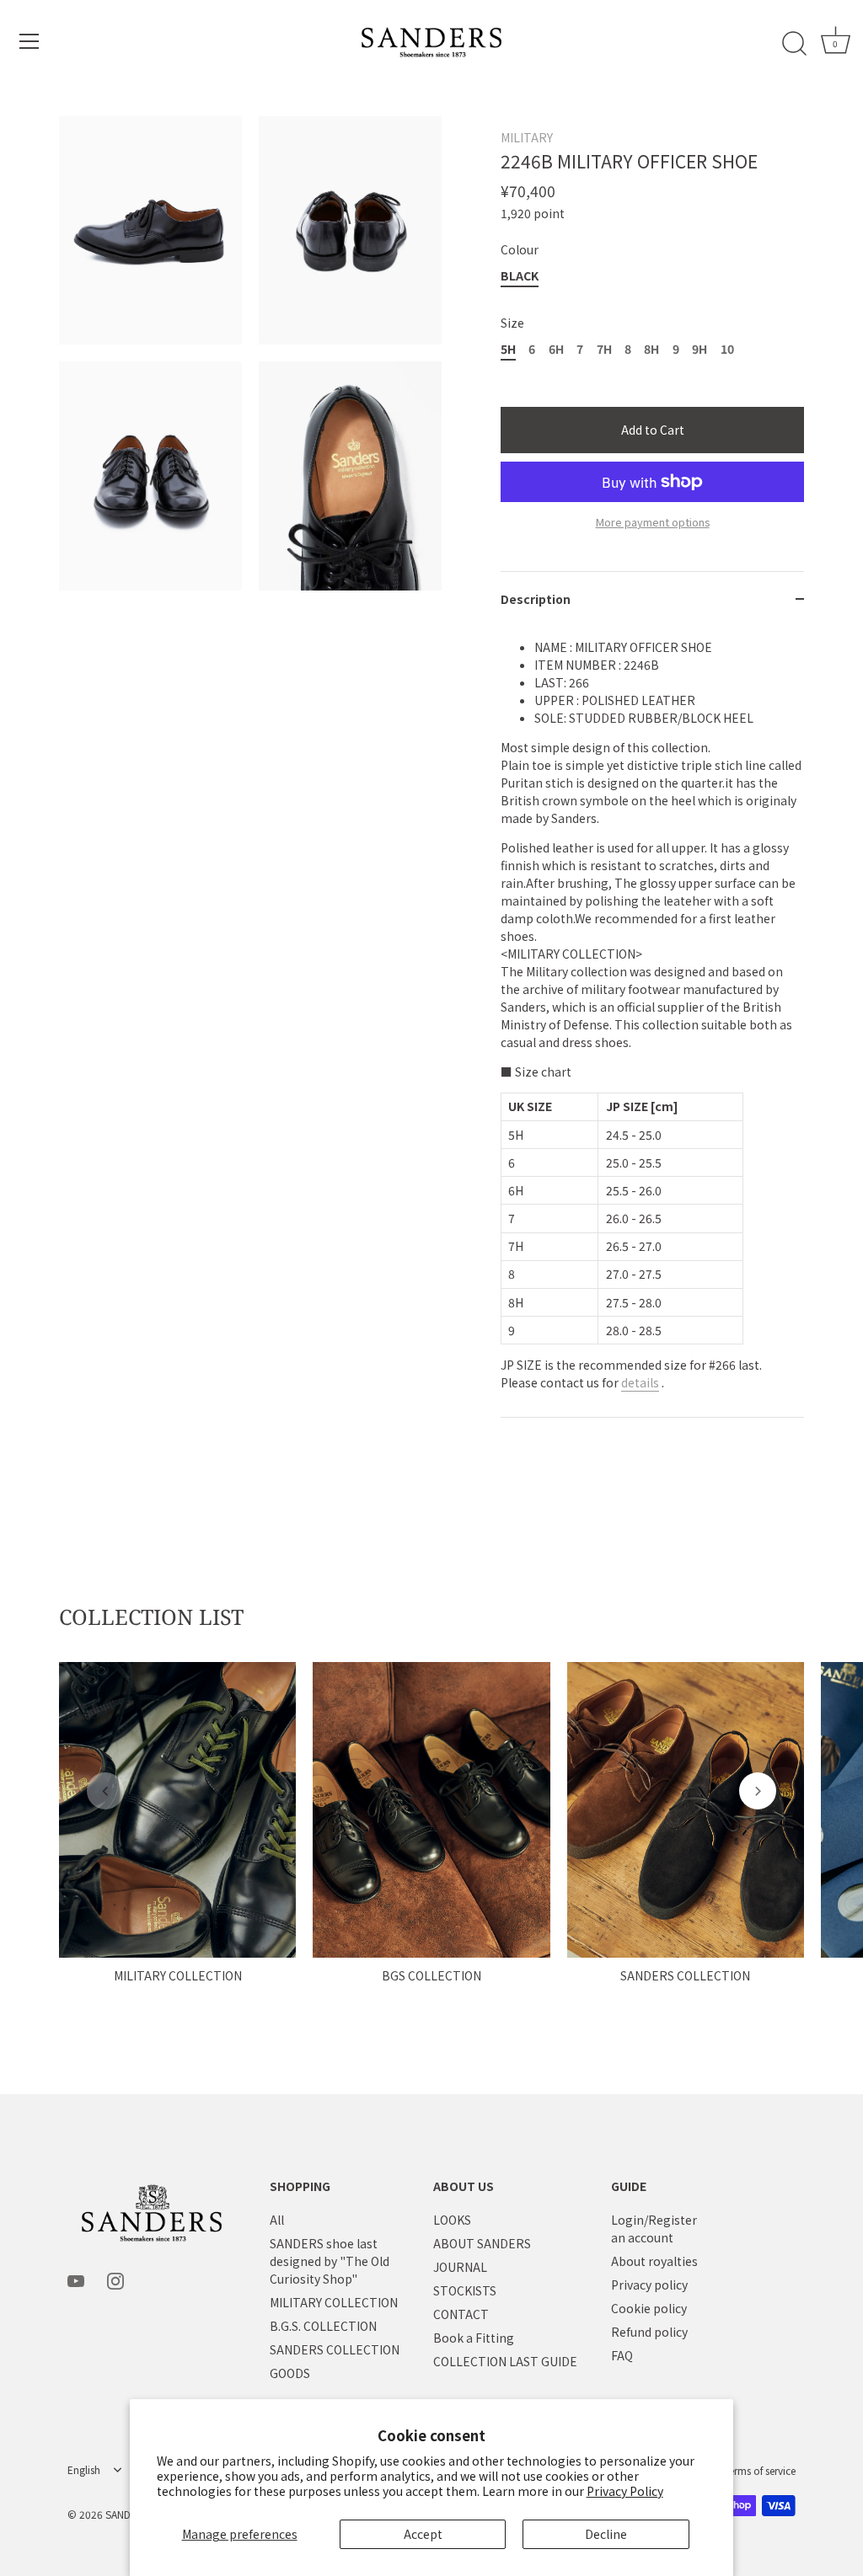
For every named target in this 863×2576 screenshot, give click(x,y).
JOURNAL (460, 2267)
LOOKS (452, 2220)
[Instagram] (115, 2279)
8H (651, 349)
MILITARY (527, 137)
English (84, 2470)
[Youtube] (76, 2279)
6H (556, 349)
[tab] (652, 1022)
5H (508, 349)
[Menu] (29, 41)
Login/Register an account (654, 2229)
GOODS (290, 2373)
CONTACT (461, 2314)
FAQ (622, 2355)
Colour (520, 250)
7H (604, 349)
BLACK (520, 276)
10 (727, 349)
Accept (423, 2534)
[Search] (794, 44)
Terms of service (760, 2470)
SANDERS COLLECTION (685, 1975)
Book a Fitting (474, 2338)
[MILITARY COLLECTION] (177, 1810)
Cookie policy (649, 2308)
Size (512, 323)
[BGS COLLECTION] (431, 1810)
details (640, 1382)
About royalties (654, 2261)
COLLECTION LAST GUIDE (505, 2361)
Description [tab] (536, 599)
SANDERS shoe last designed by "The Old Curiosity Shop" (330, 2261)
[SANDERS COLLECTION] (686, 1810)
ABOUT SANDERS (482, 2243)
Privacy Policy (625, 2491)
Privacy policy (649, 2285)
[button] (105, 1791)
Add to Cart (653, 430)
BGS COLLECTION (431, 1975)
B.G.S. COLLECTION (323, 2326)
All (277, 2220)
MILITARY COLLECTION (178, 1975)
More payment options (653, 522)
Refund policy (649, 2332)
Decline (606, 2534)
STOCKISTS (465, 2290)
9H (700, 349)
